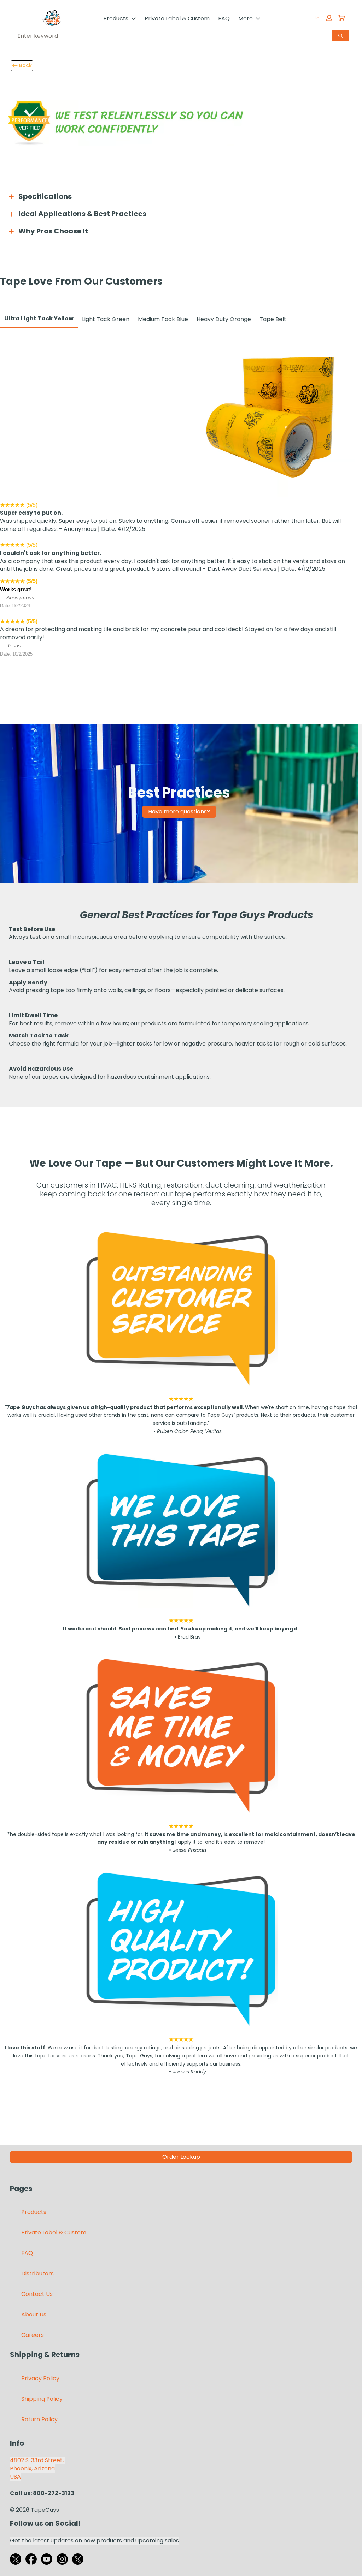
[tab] (39, 319)
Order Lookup (181, 2157)
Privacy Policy (40, 2378)
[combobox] (170, 36)
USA (15, 2477)
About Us (34, 2314)
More (246, 19)
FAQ (224, 19)
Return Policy (39, 2419)
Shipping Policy (42, 2399)
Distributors (37, 2273)
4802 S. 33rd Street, (37, 2460)
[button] (323, 18)
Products (116, 19)
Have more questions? (179, 812)
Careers (33, 2335)
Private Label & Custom (177, 19)
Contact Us (37, 2294)
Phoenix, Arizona (32, 2468)
